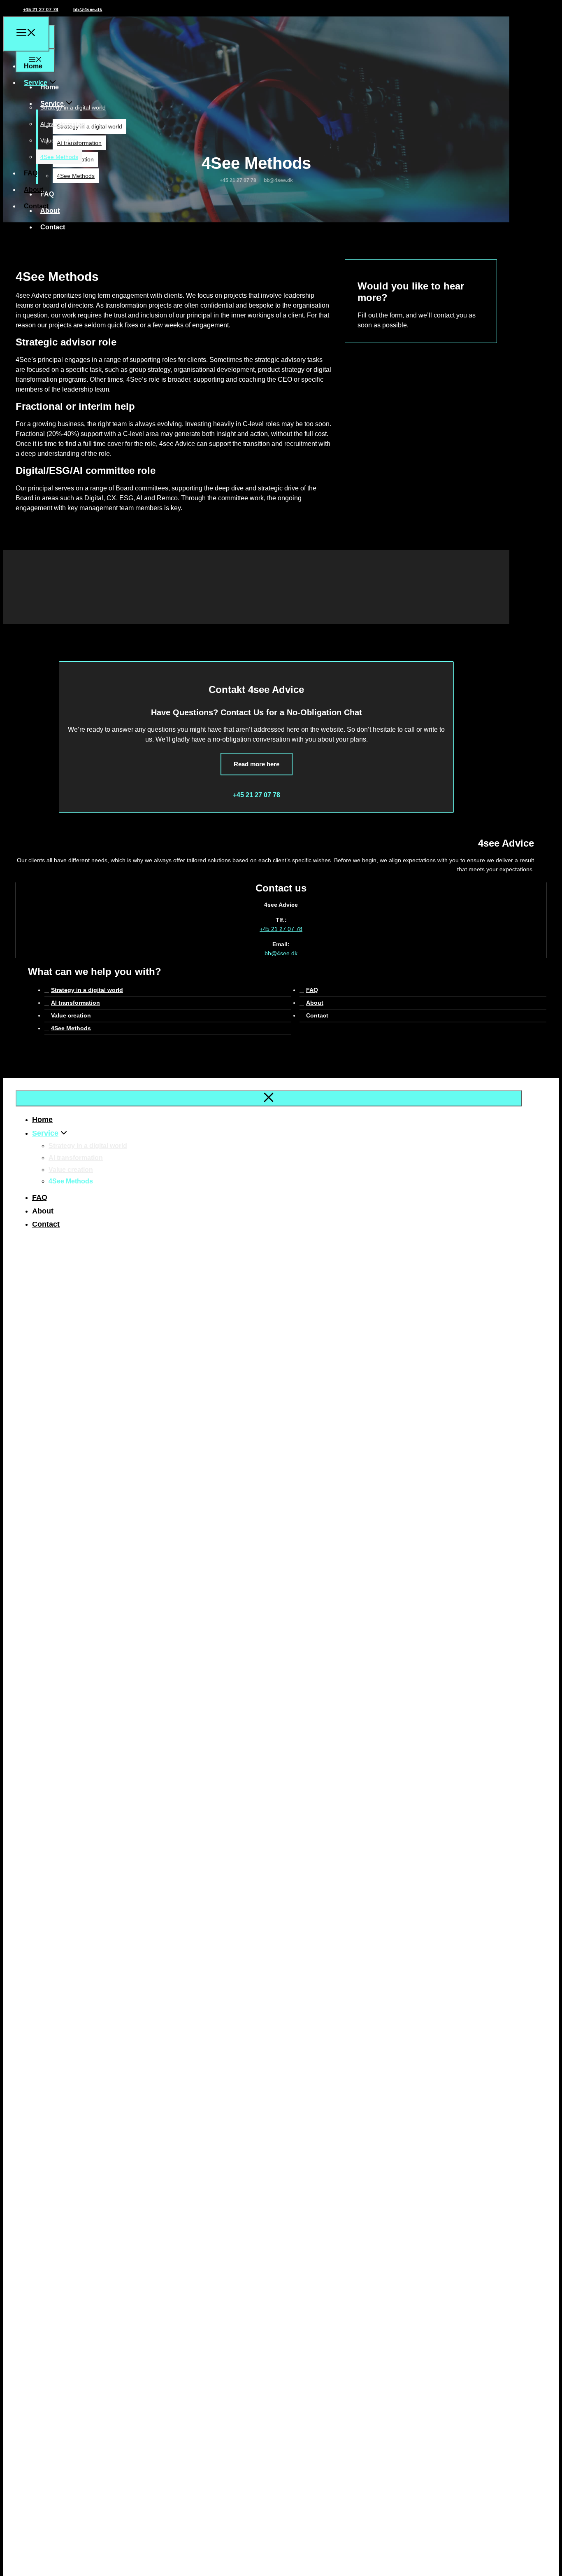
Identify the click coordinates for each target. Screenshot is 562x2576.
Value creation (59, 140)
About (34, 190)
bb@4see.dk (88, 9)
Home (33, 66)
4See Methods (59, 157)
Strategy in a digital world (73, 107)
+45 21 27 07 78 (41, 9)
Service (36, 83)
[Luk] (269, 1098)
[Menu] (26, 34)
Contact (53, 227)
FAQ (31, 173)
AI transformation (63, 124)
